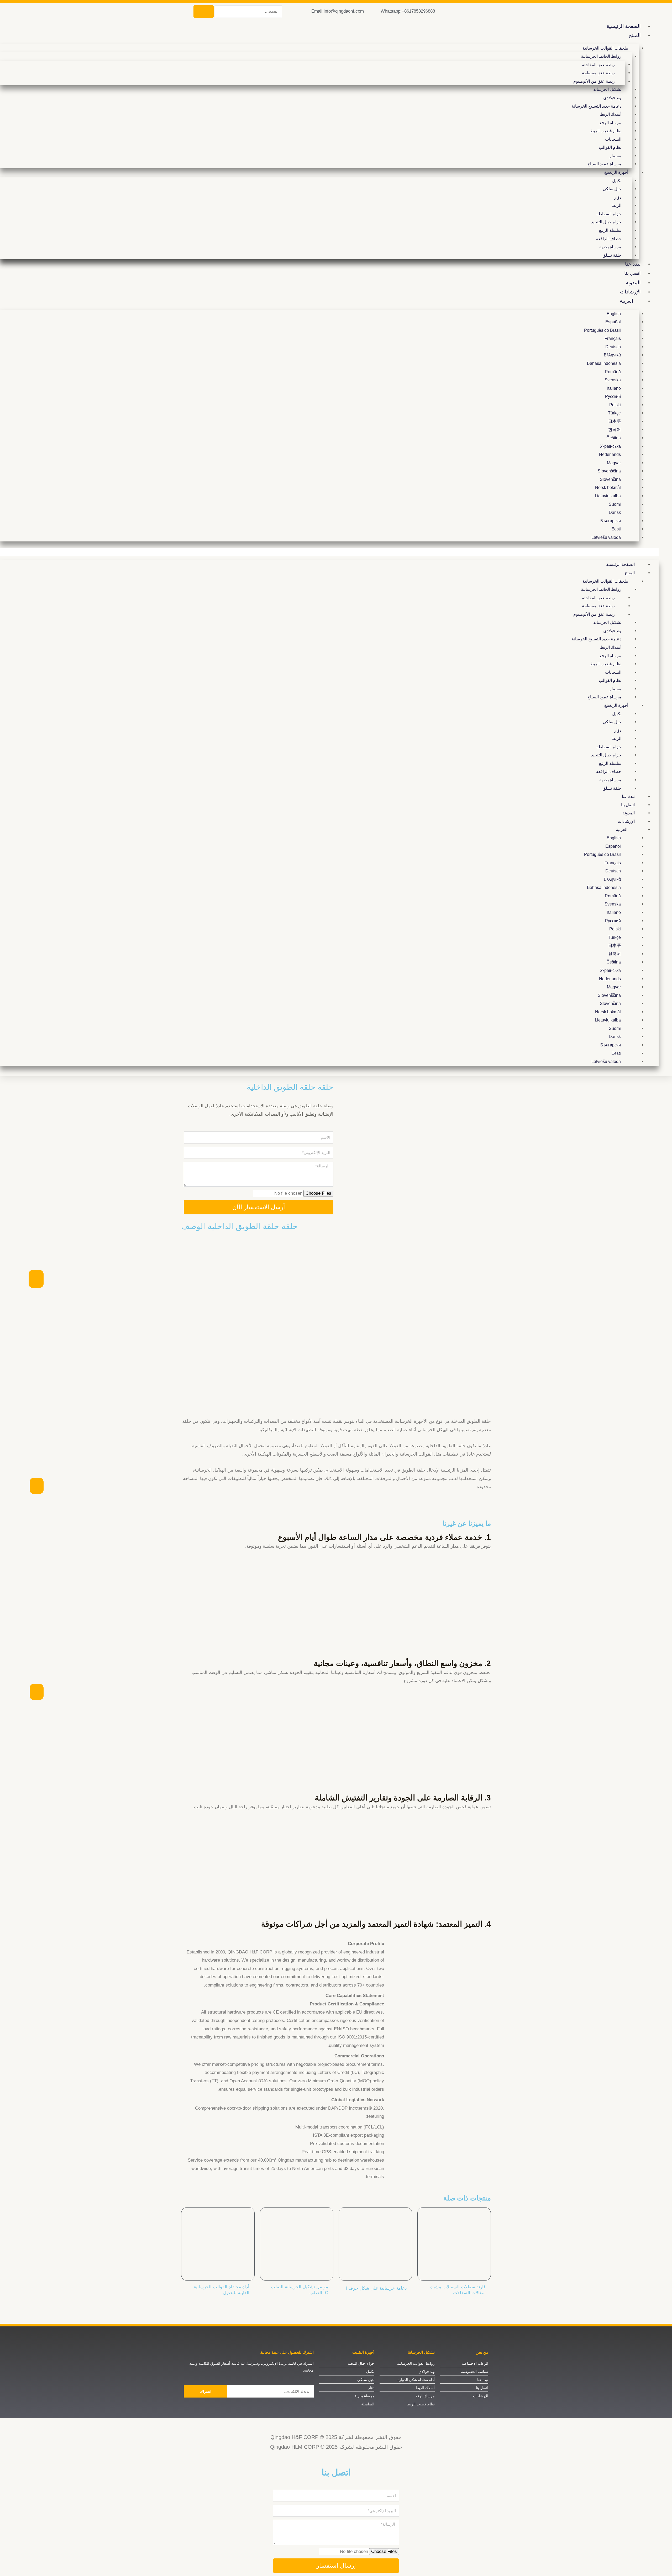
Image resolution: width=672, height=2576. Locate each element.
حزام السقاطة (609, 214)
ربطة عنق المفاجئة (598, 65)
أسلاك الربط (611, 114)
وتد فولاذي (612, 98)
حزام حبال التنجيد (606, 222)
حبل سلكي (612, 189)
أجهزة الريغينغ (616, 172)
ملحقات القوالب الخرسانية (605, 48)
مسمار (615, 156)
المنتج (634, 35)
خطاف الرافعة (609, 239)
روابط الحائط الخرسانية (601, 56)
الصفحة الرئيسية (624, 26)
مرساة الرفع (610, 123)
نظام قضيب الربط (606, 131)
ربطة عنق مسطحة (598, 73)
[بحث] (204, 12)
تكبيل (617, 181)
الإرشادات (630, 292)
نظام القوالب (610, 147)
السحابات (613, 139)
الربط (616, 205)
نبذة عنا (633, 264)
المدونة (633, 283)
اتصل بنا (632, 273)
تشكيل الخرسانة (607, 89)
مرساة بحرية (610, 247)
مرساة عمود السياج (604, 164)
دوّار (618, 197)
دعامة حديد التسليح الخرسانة (597, 106)
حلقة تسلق (612, 255)
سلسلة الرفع (610, 230)
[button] (329, 552)
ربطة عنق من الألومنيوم (594, 81)
